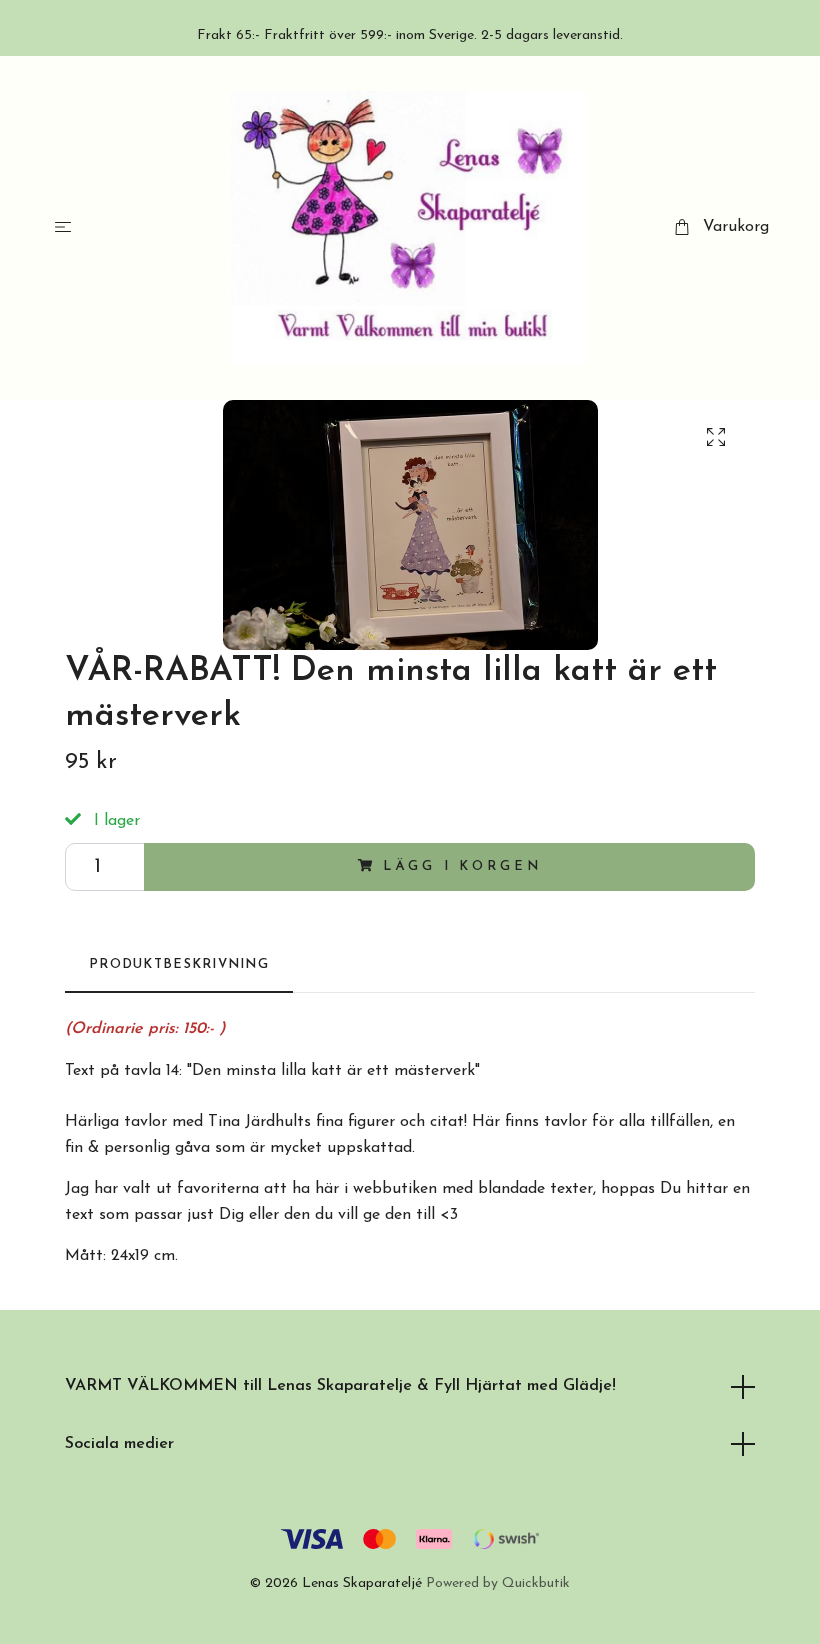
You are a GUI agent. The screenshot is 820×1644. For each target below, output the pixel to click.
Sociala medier (119, 1444)
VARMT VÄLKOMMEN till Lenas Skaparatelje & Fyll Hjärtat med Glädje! (340, 1386)
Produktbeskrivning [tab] (179, 964)
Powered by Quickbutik (498, 1583)
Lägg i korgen (462, 866)
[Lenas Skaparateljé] (410, 228)
